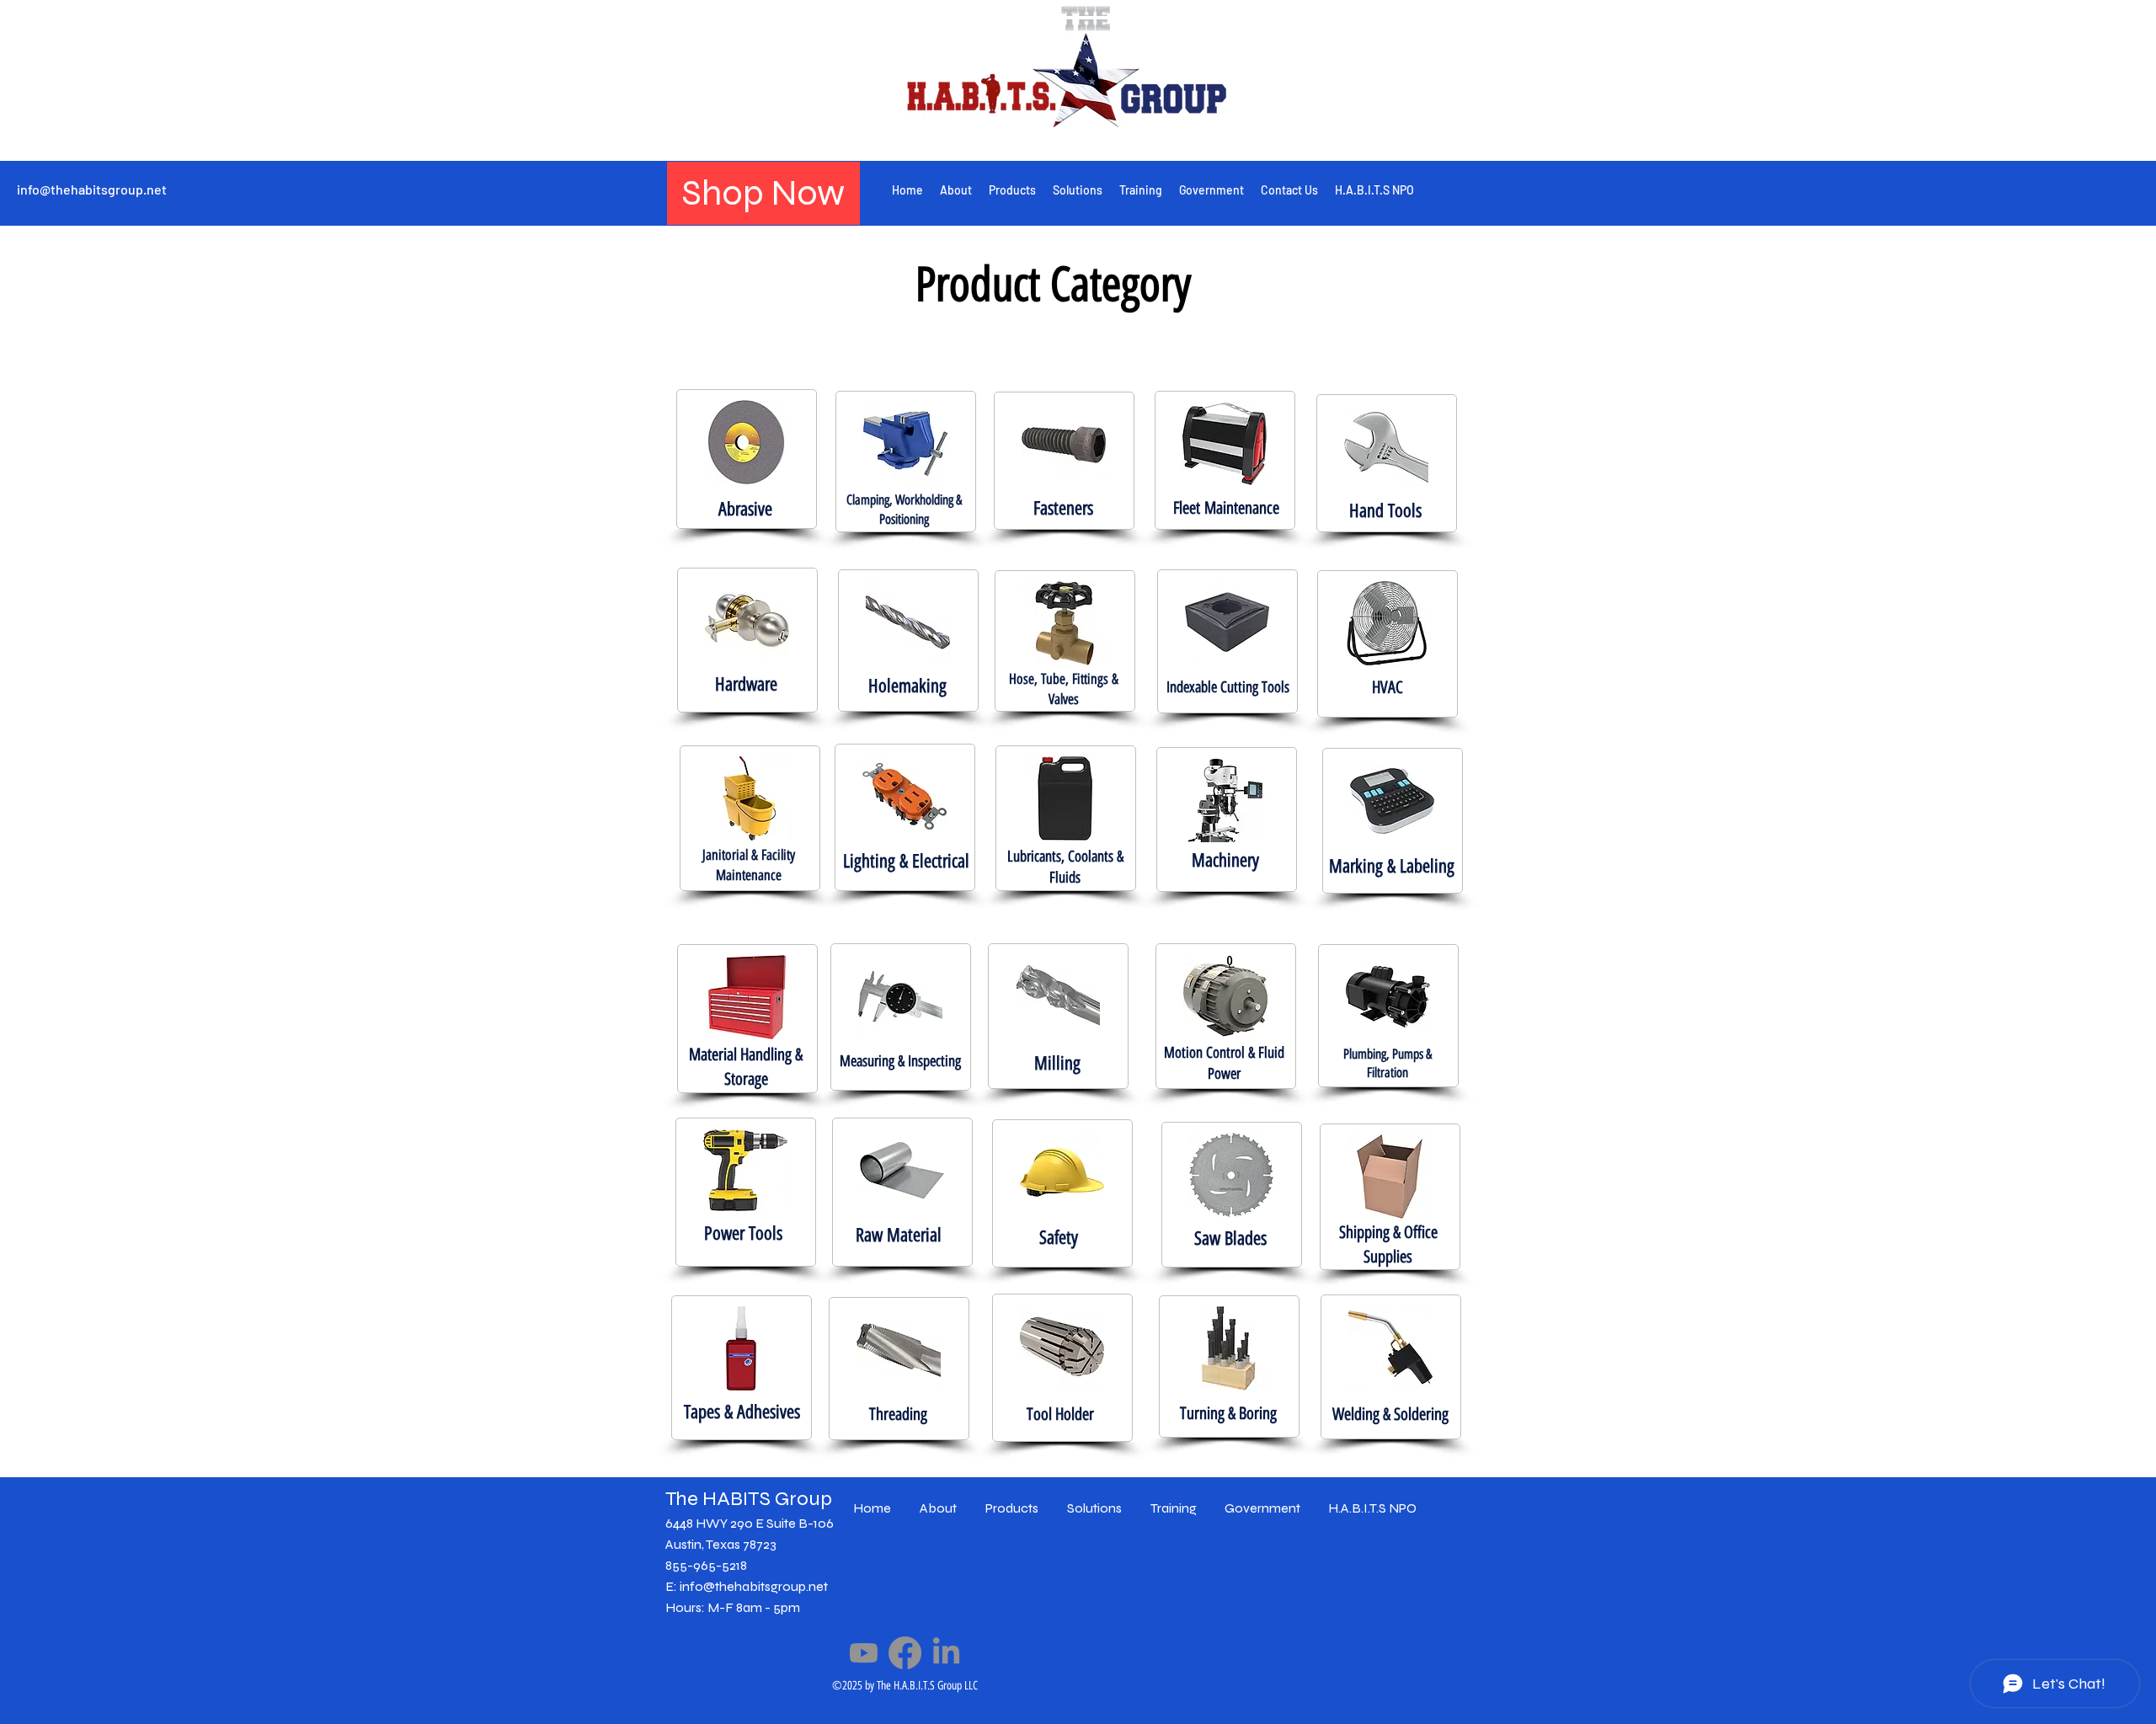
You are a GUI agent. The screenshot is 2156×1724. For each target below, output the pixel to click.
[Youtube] (864, 1653)
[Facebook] (905, 1653)
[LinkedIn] (946, 1653)
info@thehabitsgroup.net (92, 189)
